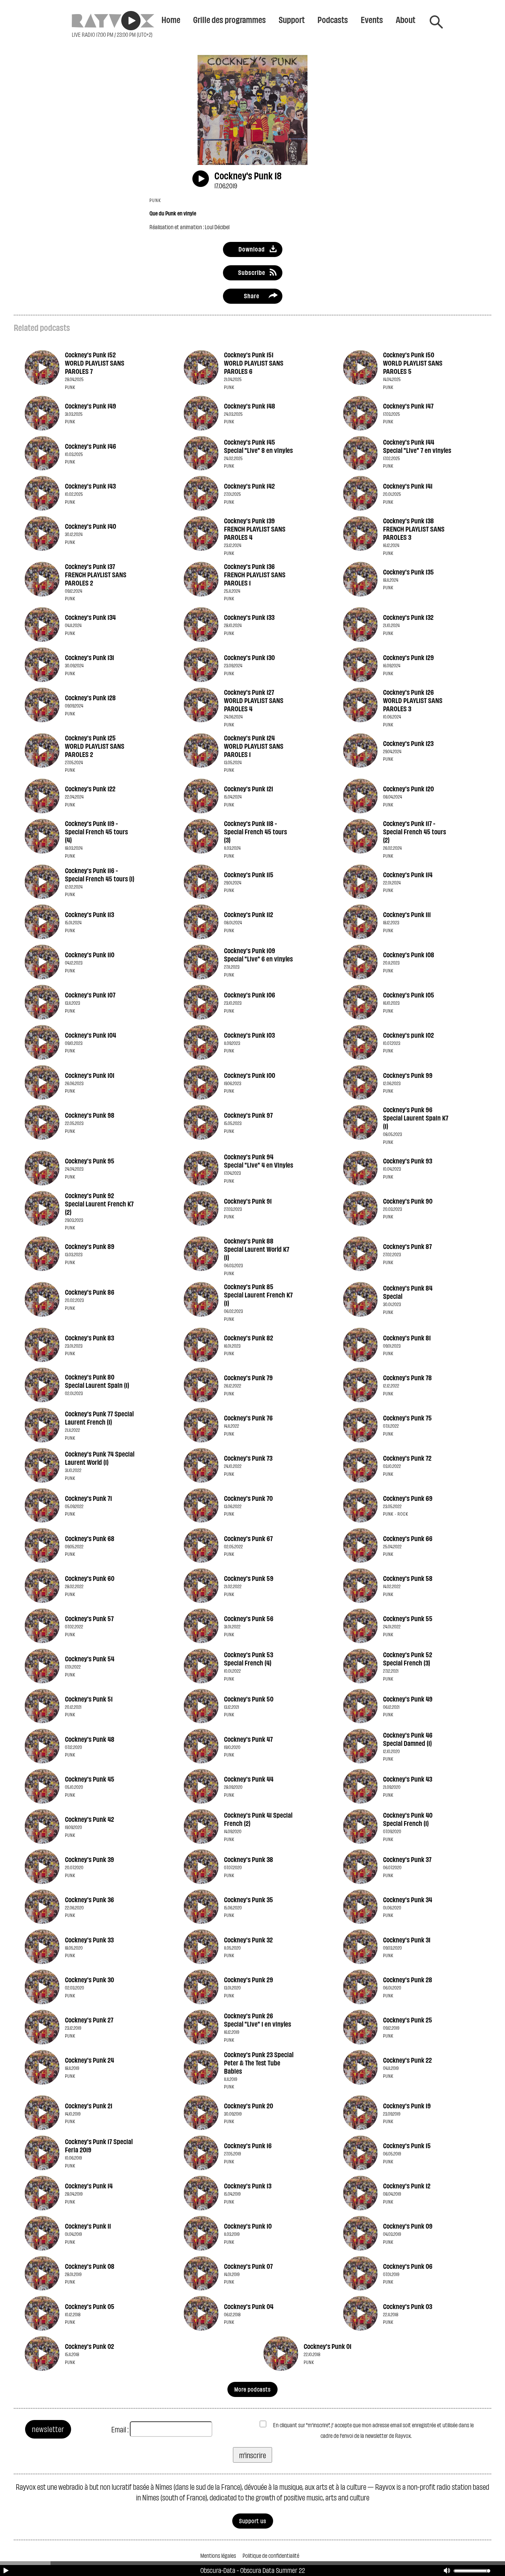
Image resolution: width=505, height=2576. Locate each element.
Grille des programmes (229, 19)
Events (372, 19)
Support (292, 19)
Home (171, 19)
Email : (120, 2429)
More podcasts (252, 2389)
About (406, 19)
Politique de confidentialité (271, 2555)
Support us (253, 2521)
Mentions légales (218, 2555)
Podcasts (333, 19)
